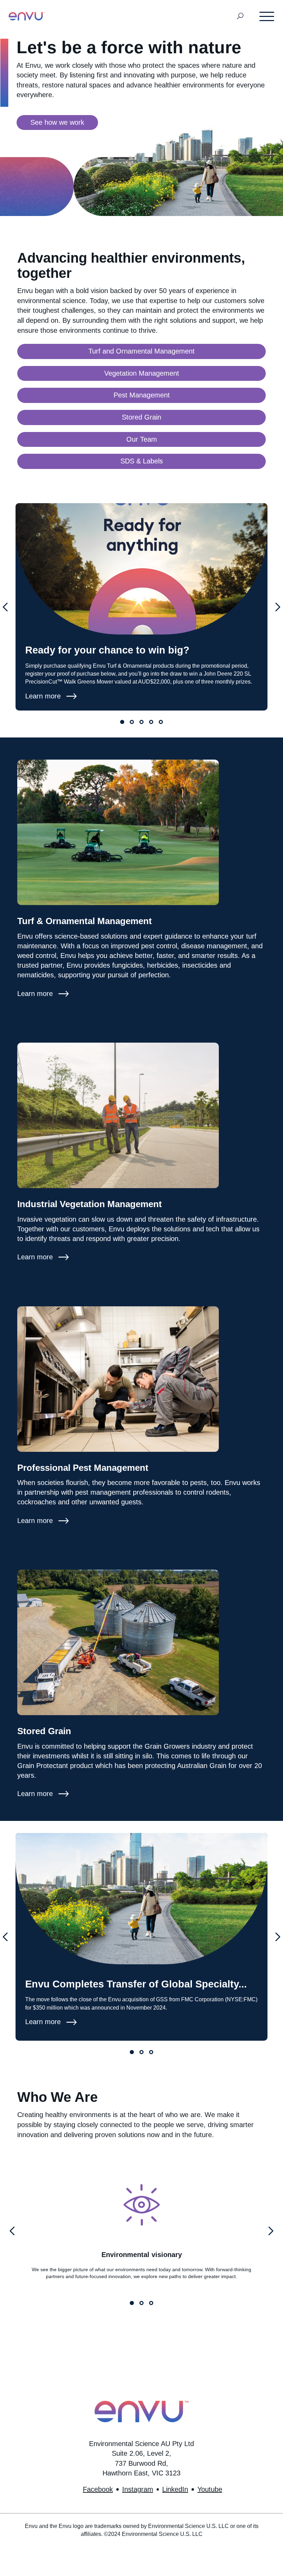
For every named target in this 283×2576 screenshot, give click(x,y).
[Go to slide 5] (161, 722)
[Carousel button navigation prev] (5, 607)
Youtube (210, 2489)
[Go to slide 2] (132, 722)
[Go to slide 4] (151, 722)
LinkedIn (175, 2489)
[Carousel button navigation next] (278, 607)
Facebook (98, 2489)
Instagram (138, 2489)
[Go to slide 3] (141, 722)
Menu (267, 16)
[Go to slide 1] (122, 722)
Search (240, 16)
